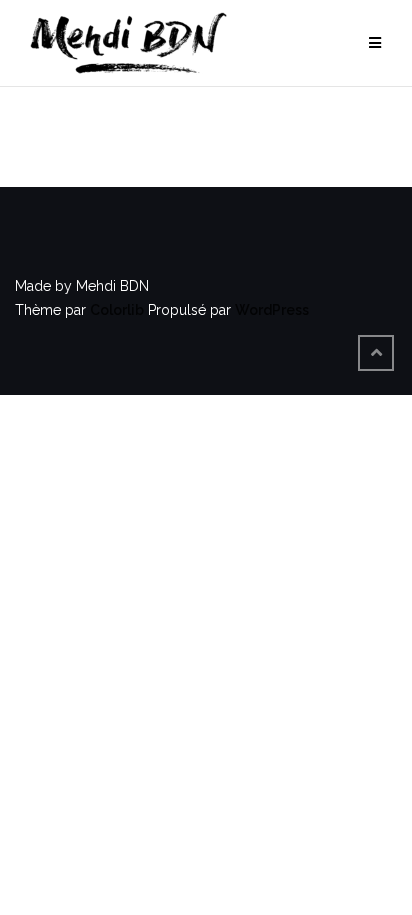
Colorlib (117, 310)
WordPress (272, 310)
